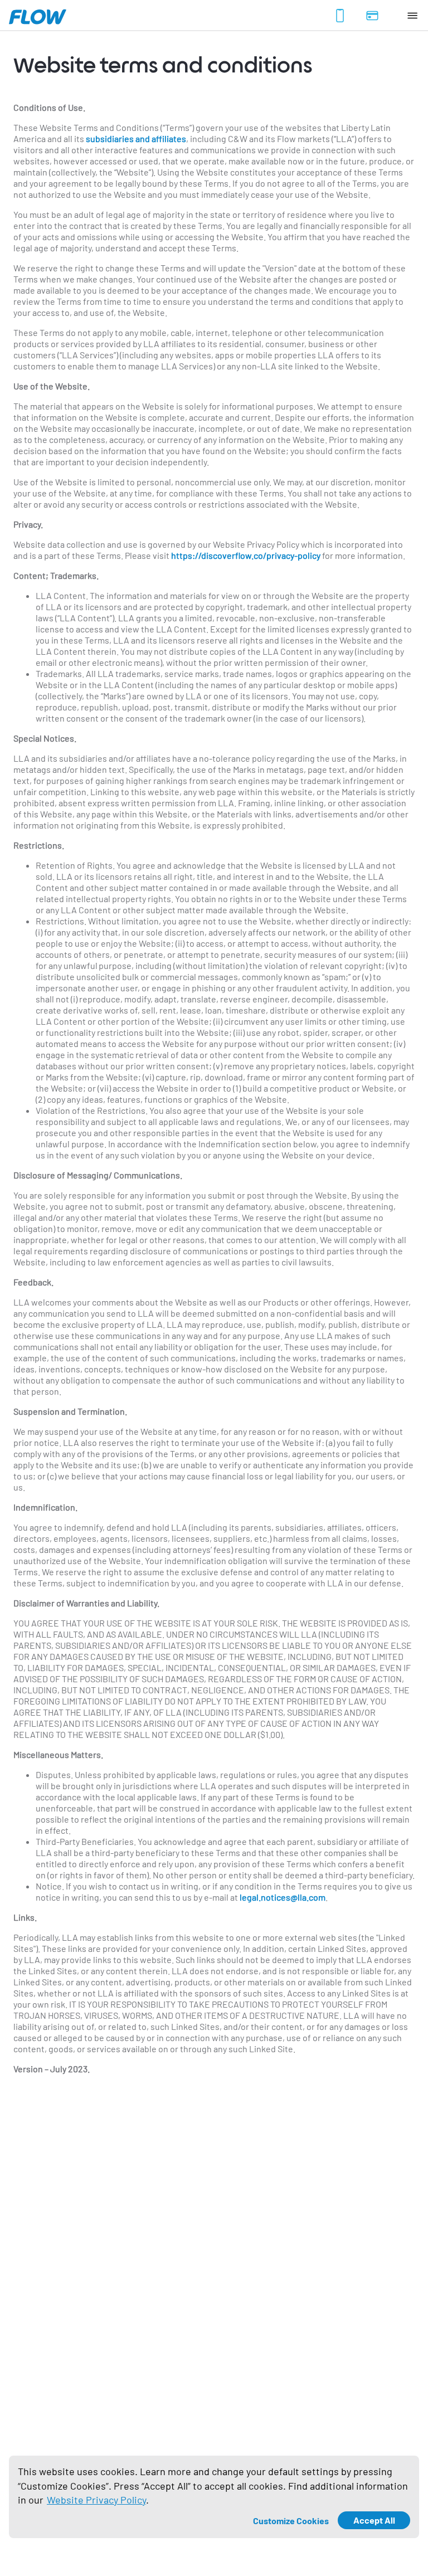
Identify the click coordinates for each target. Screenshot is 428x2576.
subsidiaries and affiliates (136, 138)
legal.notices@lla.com (283, 1897)
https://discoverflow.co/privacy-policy (246, 555)
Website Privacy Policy (96, 2500)
